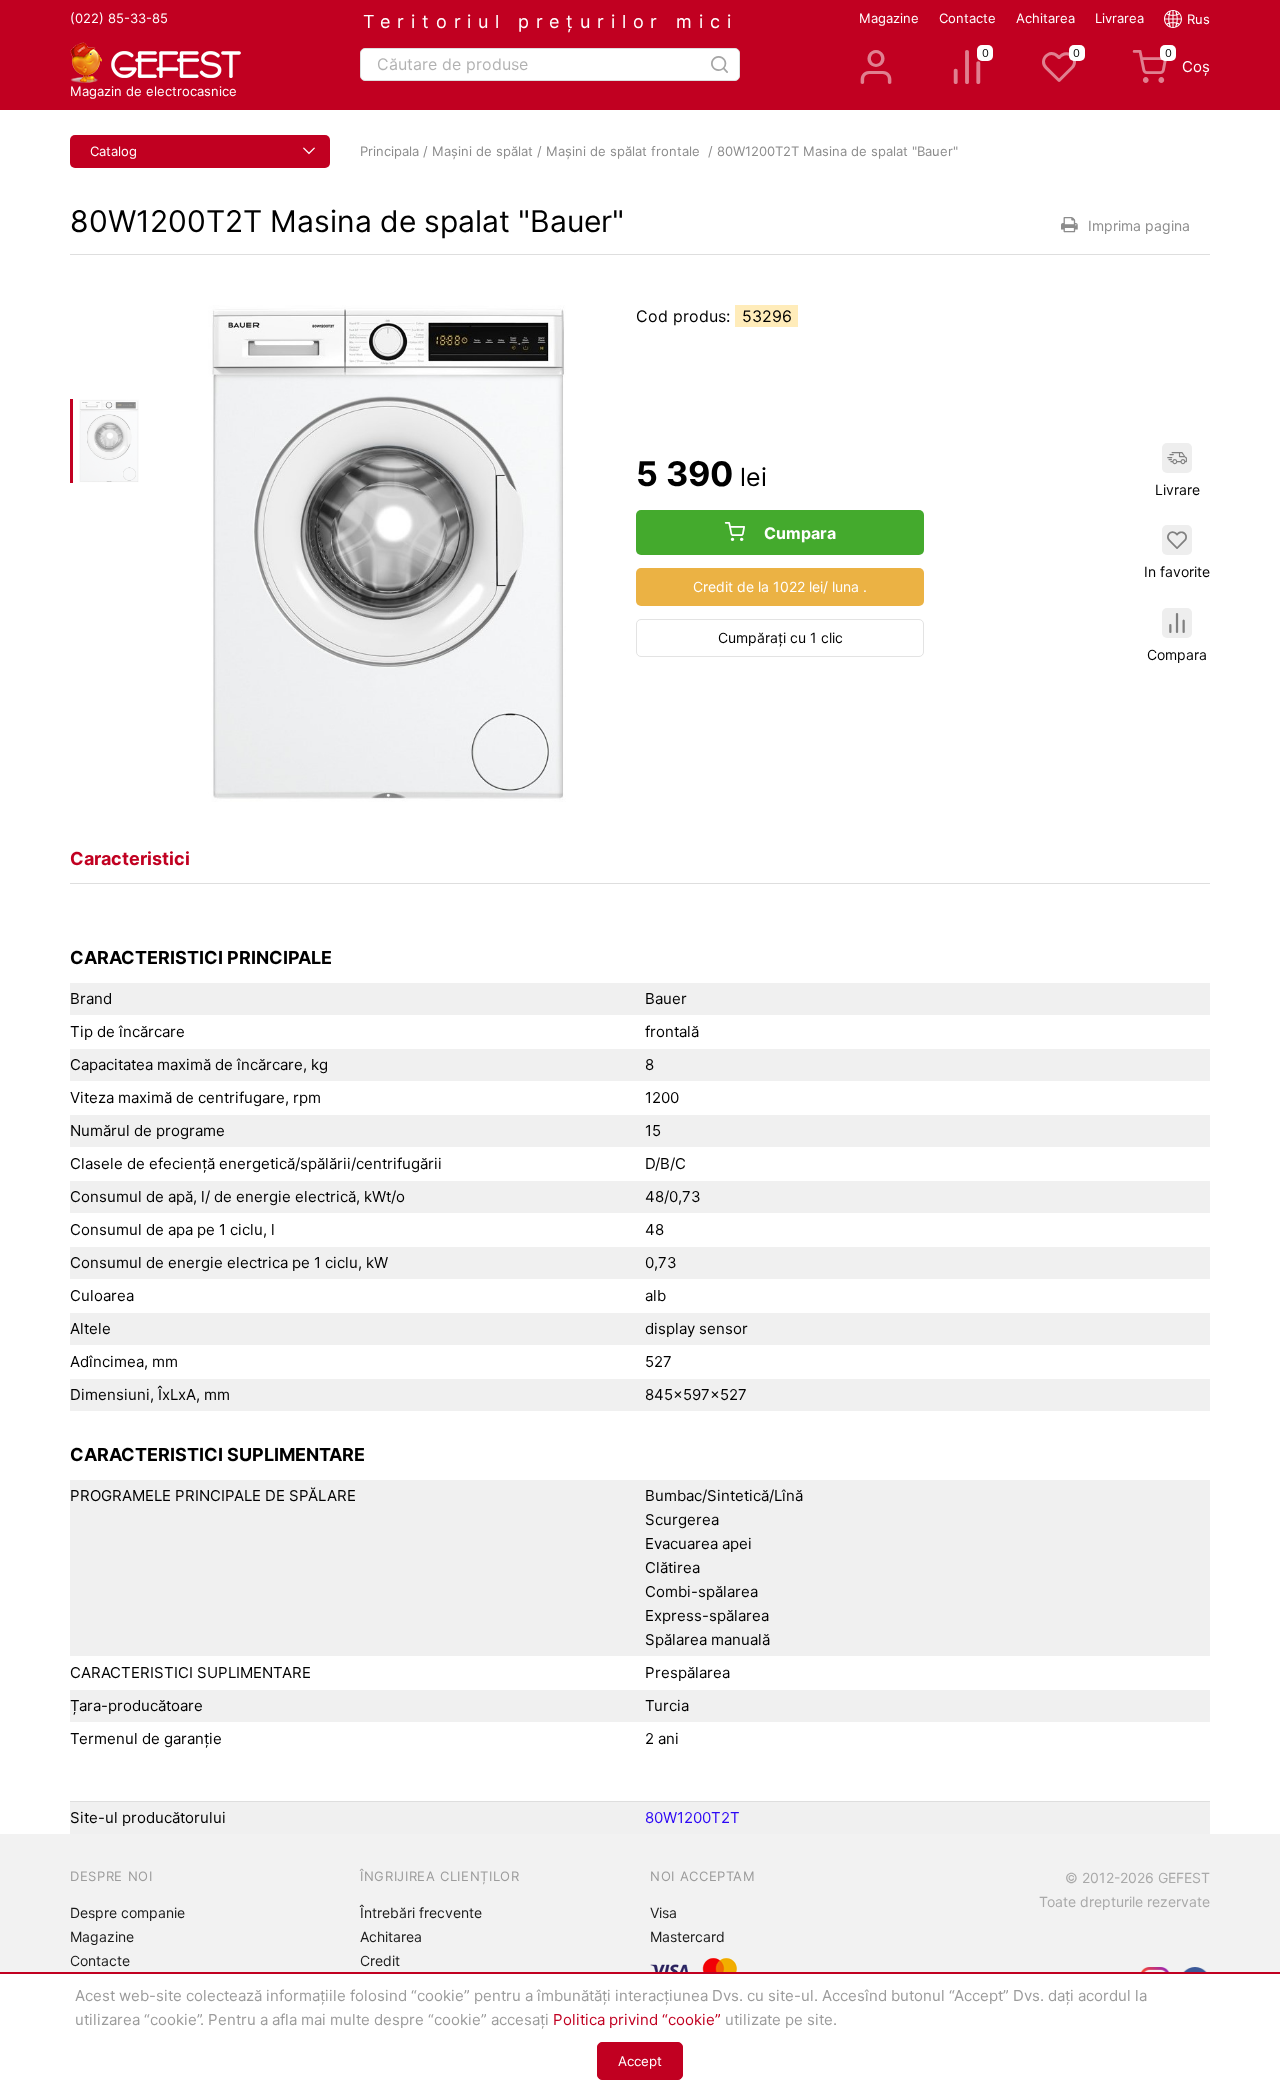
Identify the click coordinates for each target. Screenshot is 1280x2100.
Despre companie (127, 1912)
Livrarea (1119, 18)
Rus (1198, 19)
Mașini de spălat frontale (625, 151)
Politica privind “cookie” (637, 2019)
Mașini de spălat (482, 151)
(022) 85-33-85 (119, 18)
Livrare (1177, 489)
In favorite (1177, 571)
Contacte (967, 18)
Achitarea (1045, 18)
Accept (640, 2061)
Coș (1187, 63)
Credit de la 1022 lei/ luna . (780, 586)
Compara (1177, 654)
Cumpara (798, 533)
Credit (380, 1960)
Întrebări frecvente (421, 1912)
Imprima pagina (1139, 225)
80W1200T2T (692, 1817)
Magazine (889, 18)
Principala (389, 151)
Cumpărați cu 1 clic (780, 637)
